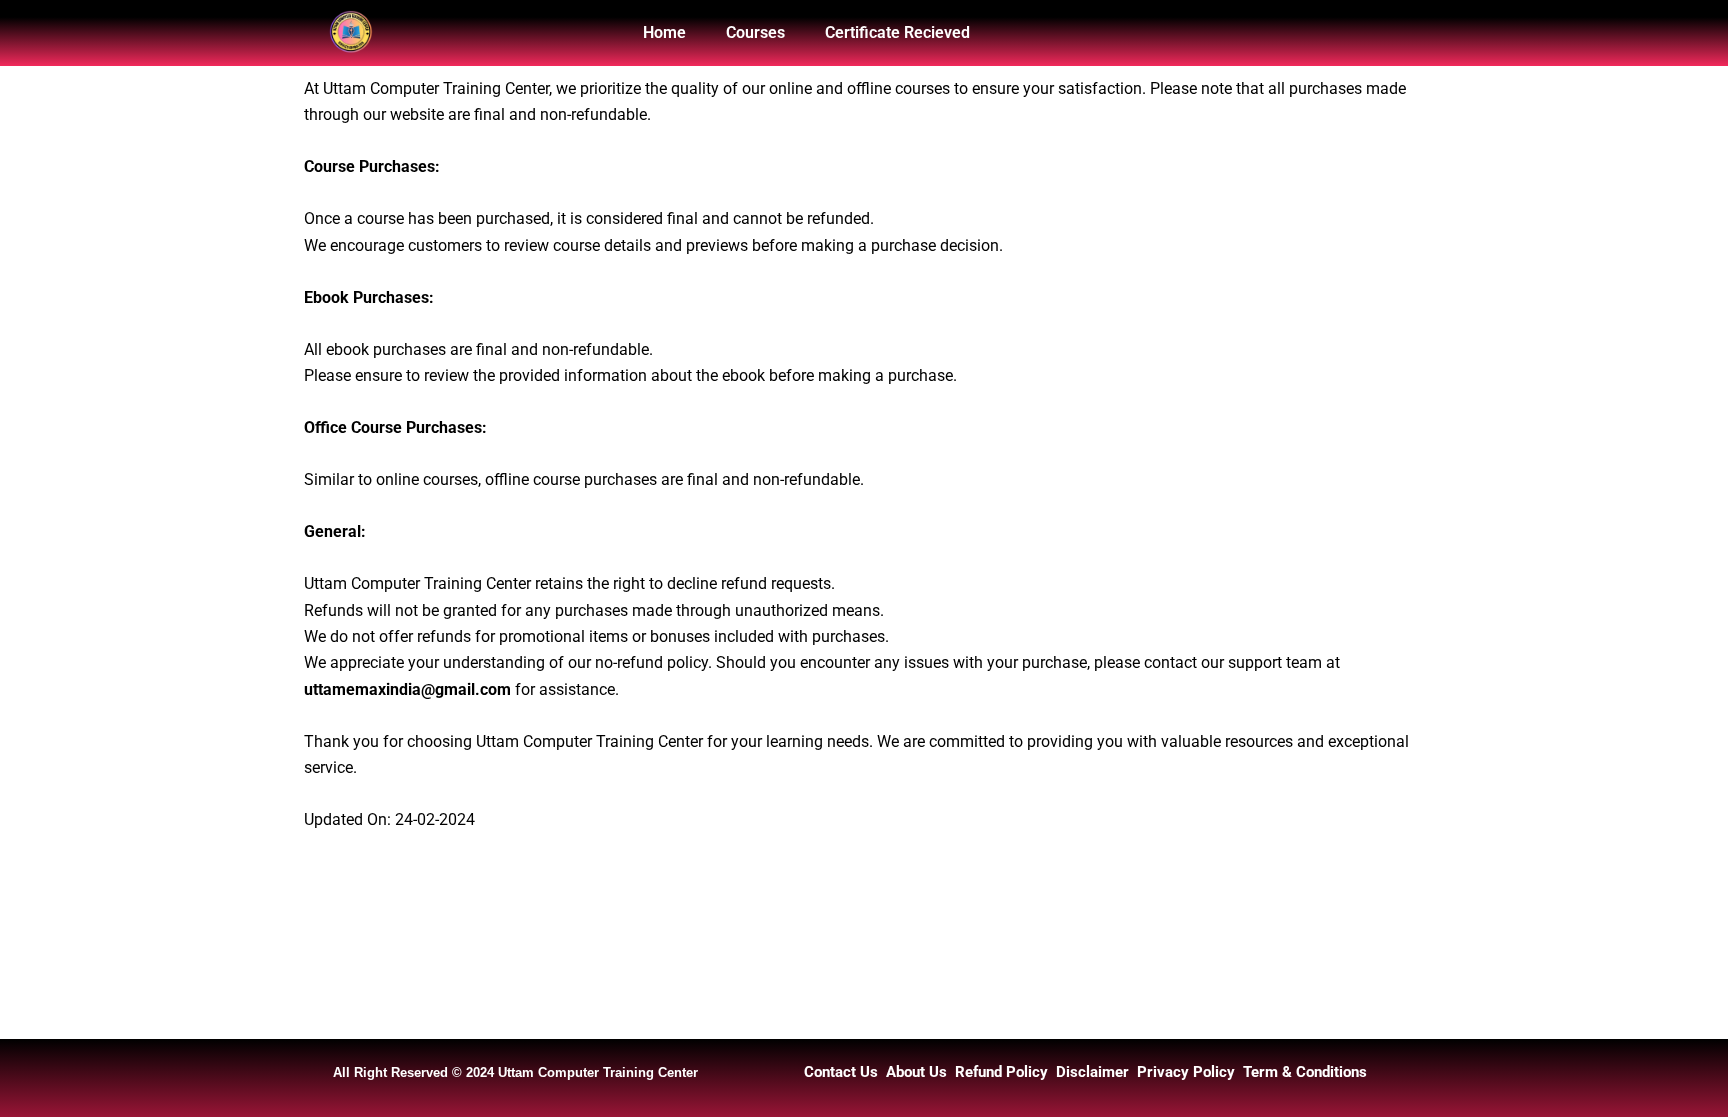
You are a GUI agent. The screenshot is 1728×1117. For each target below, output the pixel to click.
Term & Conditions (1305, 1072)
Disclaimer (1092, 1072)
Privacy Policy (1186, 1072)
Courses (755, 32)
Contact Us (841, 1072)
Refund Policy (1001, 1072)
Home (664, 32)
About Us (916, 1072)
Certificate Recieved (897, 32)
